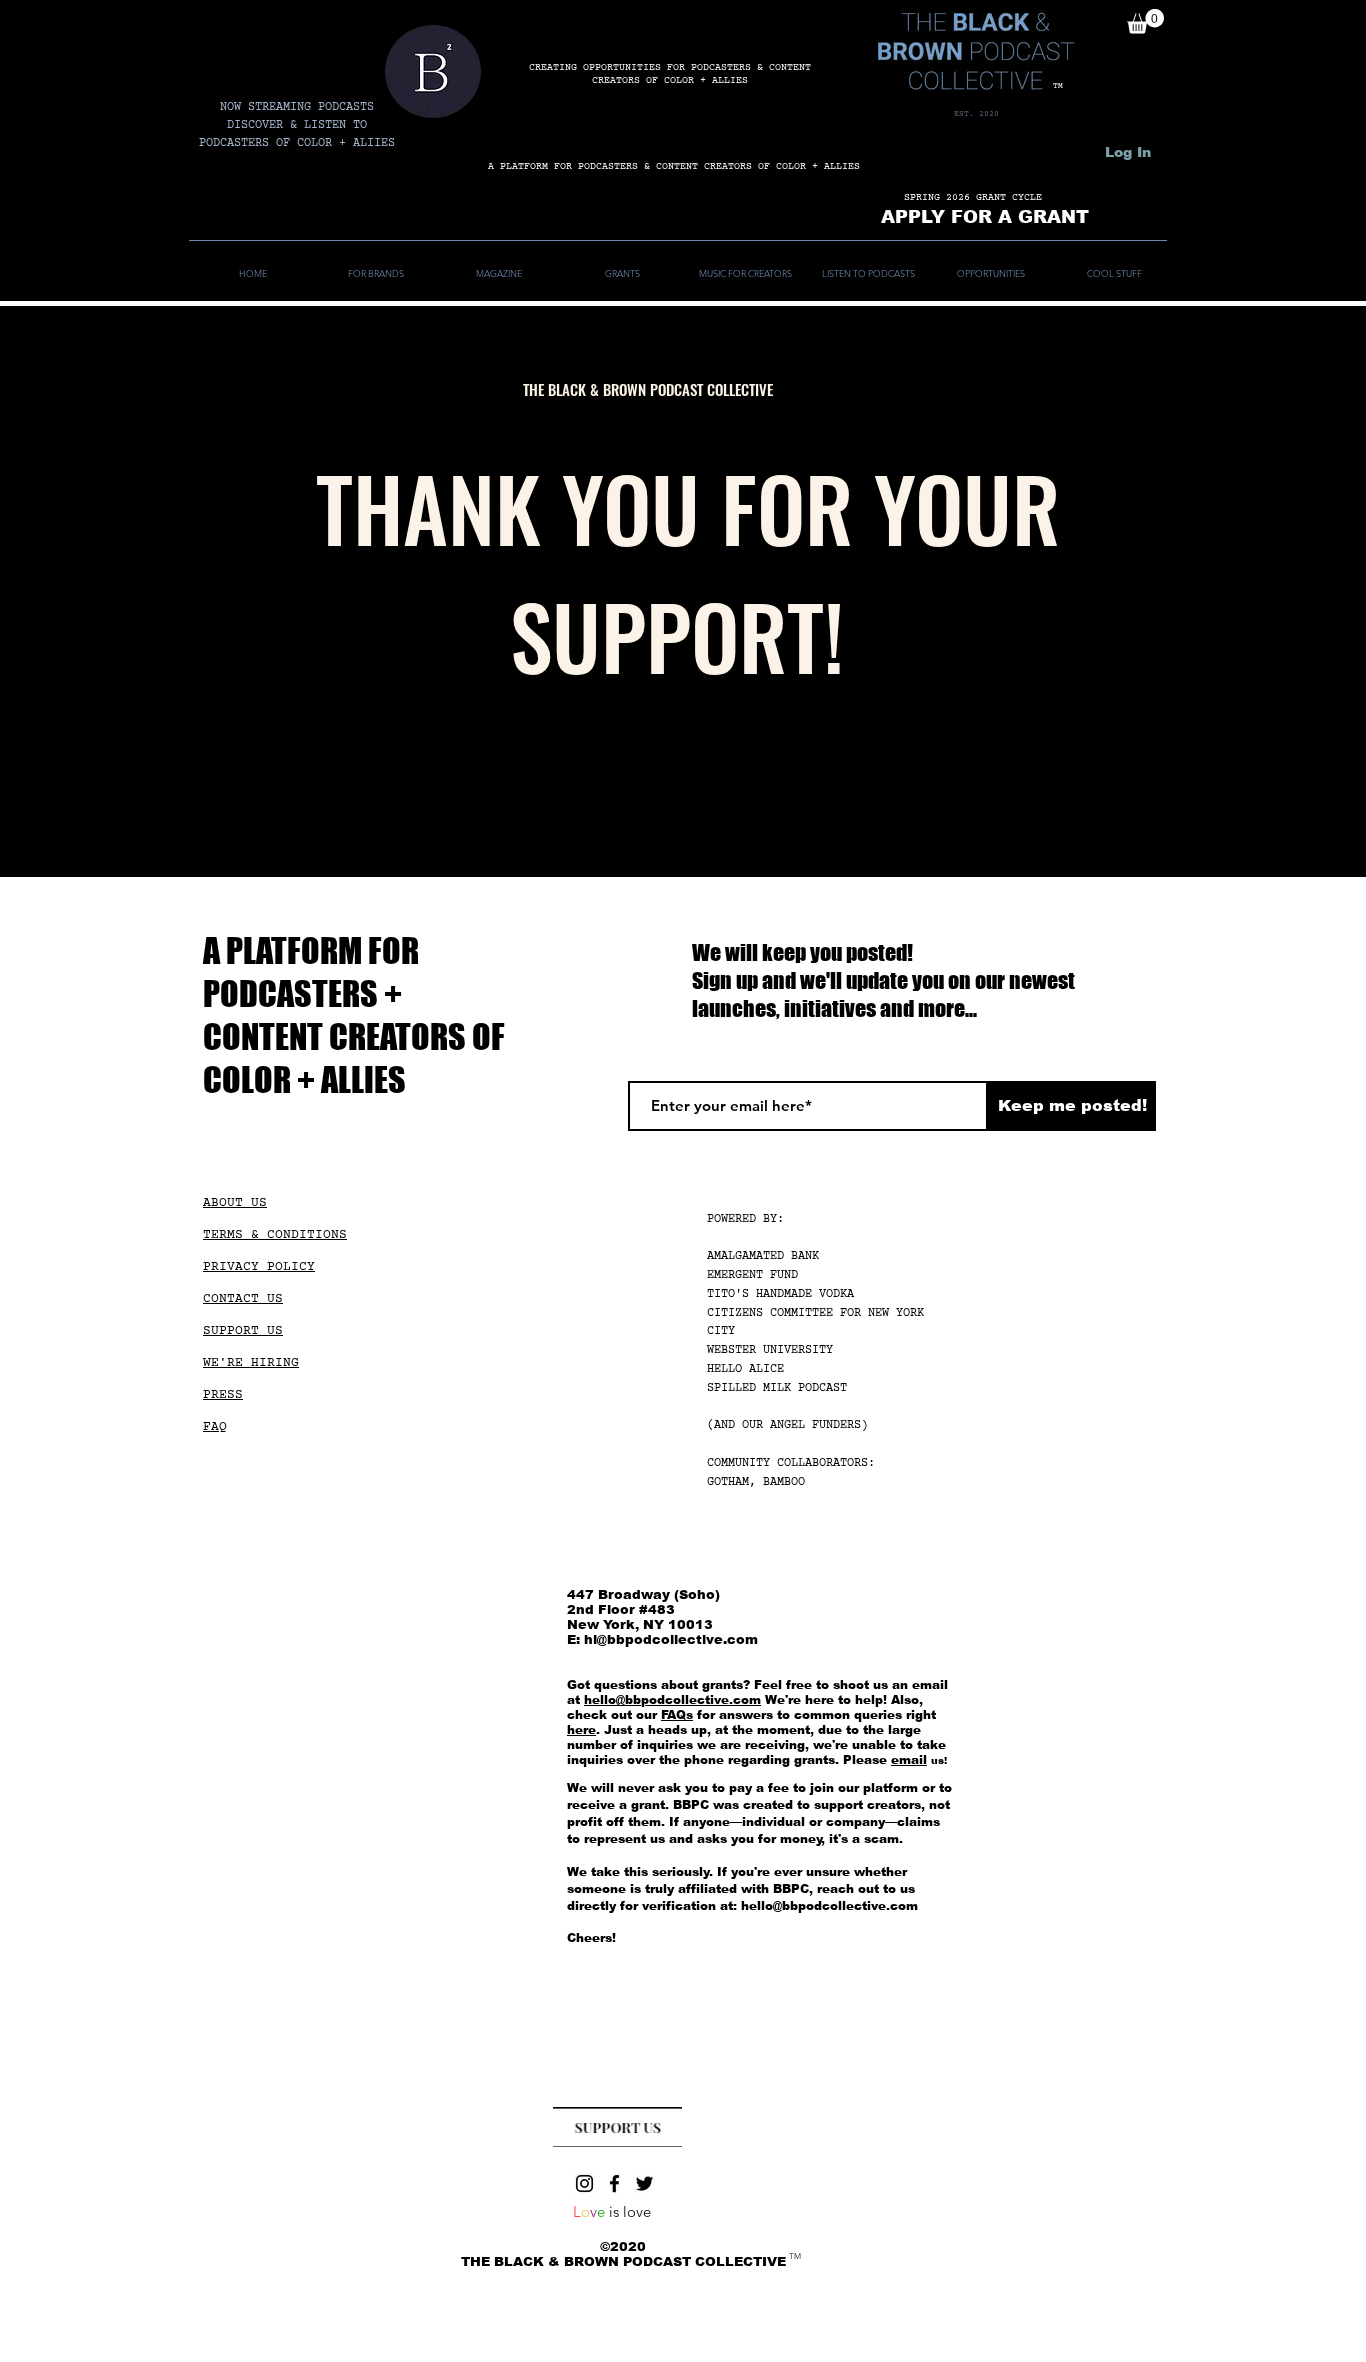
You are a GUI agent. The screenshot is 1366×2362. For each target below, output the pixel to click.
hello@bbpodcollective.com (672, 1700)
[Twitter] (644, 2183)
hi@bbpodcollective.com (671, 1639)
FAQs (677, 1715)
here (581, 1730)
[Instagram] (584, 2183)
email (909, 1760)
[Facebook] (614, 2183)
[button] (1145, 21)
